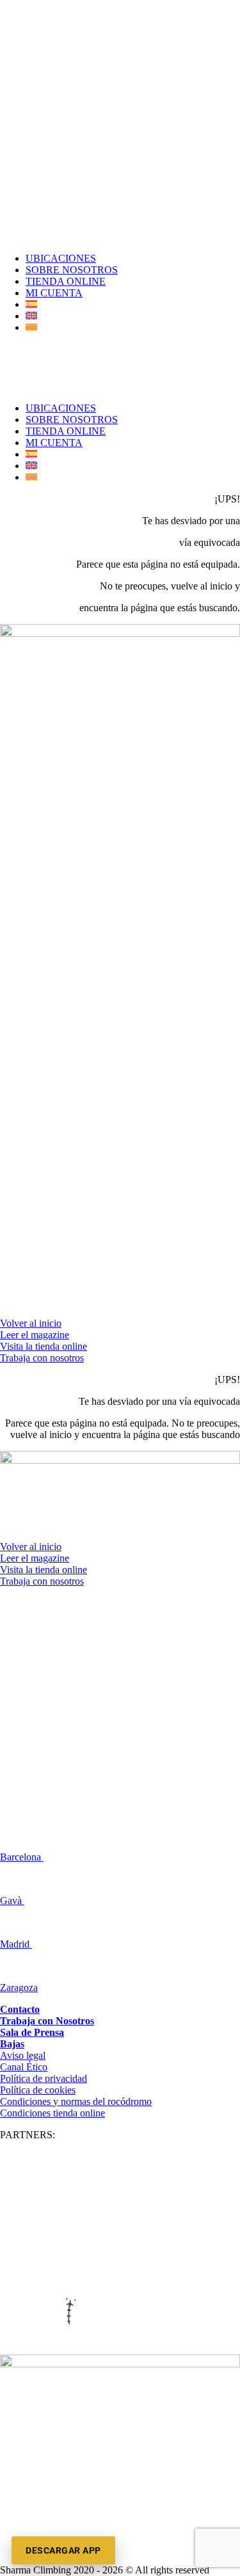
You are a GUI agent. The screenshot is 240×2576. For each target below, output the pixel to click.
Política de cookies (38, 2090)
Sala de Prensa (32, 2032)
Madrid (16, 1944)
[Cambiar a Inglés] (31, 316)
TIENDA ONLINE (66, 281)
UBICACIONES (61, 258)
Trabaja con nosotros (42, 1358)
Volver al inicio (31, 1323)
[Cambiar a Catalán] (31, 327)
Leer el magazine (35, 1335)
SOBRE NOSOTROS (72, 270)
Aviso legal (23, 2055)
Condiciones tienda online (52, 2113)
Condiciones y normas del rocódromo (76, 2101)
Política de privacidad (44, 2078)
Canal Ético (24, 2067)
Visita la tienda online (44, 1346)
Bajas (12, 2044)
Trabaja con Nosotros (47, 2021)
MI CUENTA (54, 293)
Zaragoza (19, 1988)
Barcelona (22, 1857)
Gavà (12, 1900)
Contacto (20, 2009)
